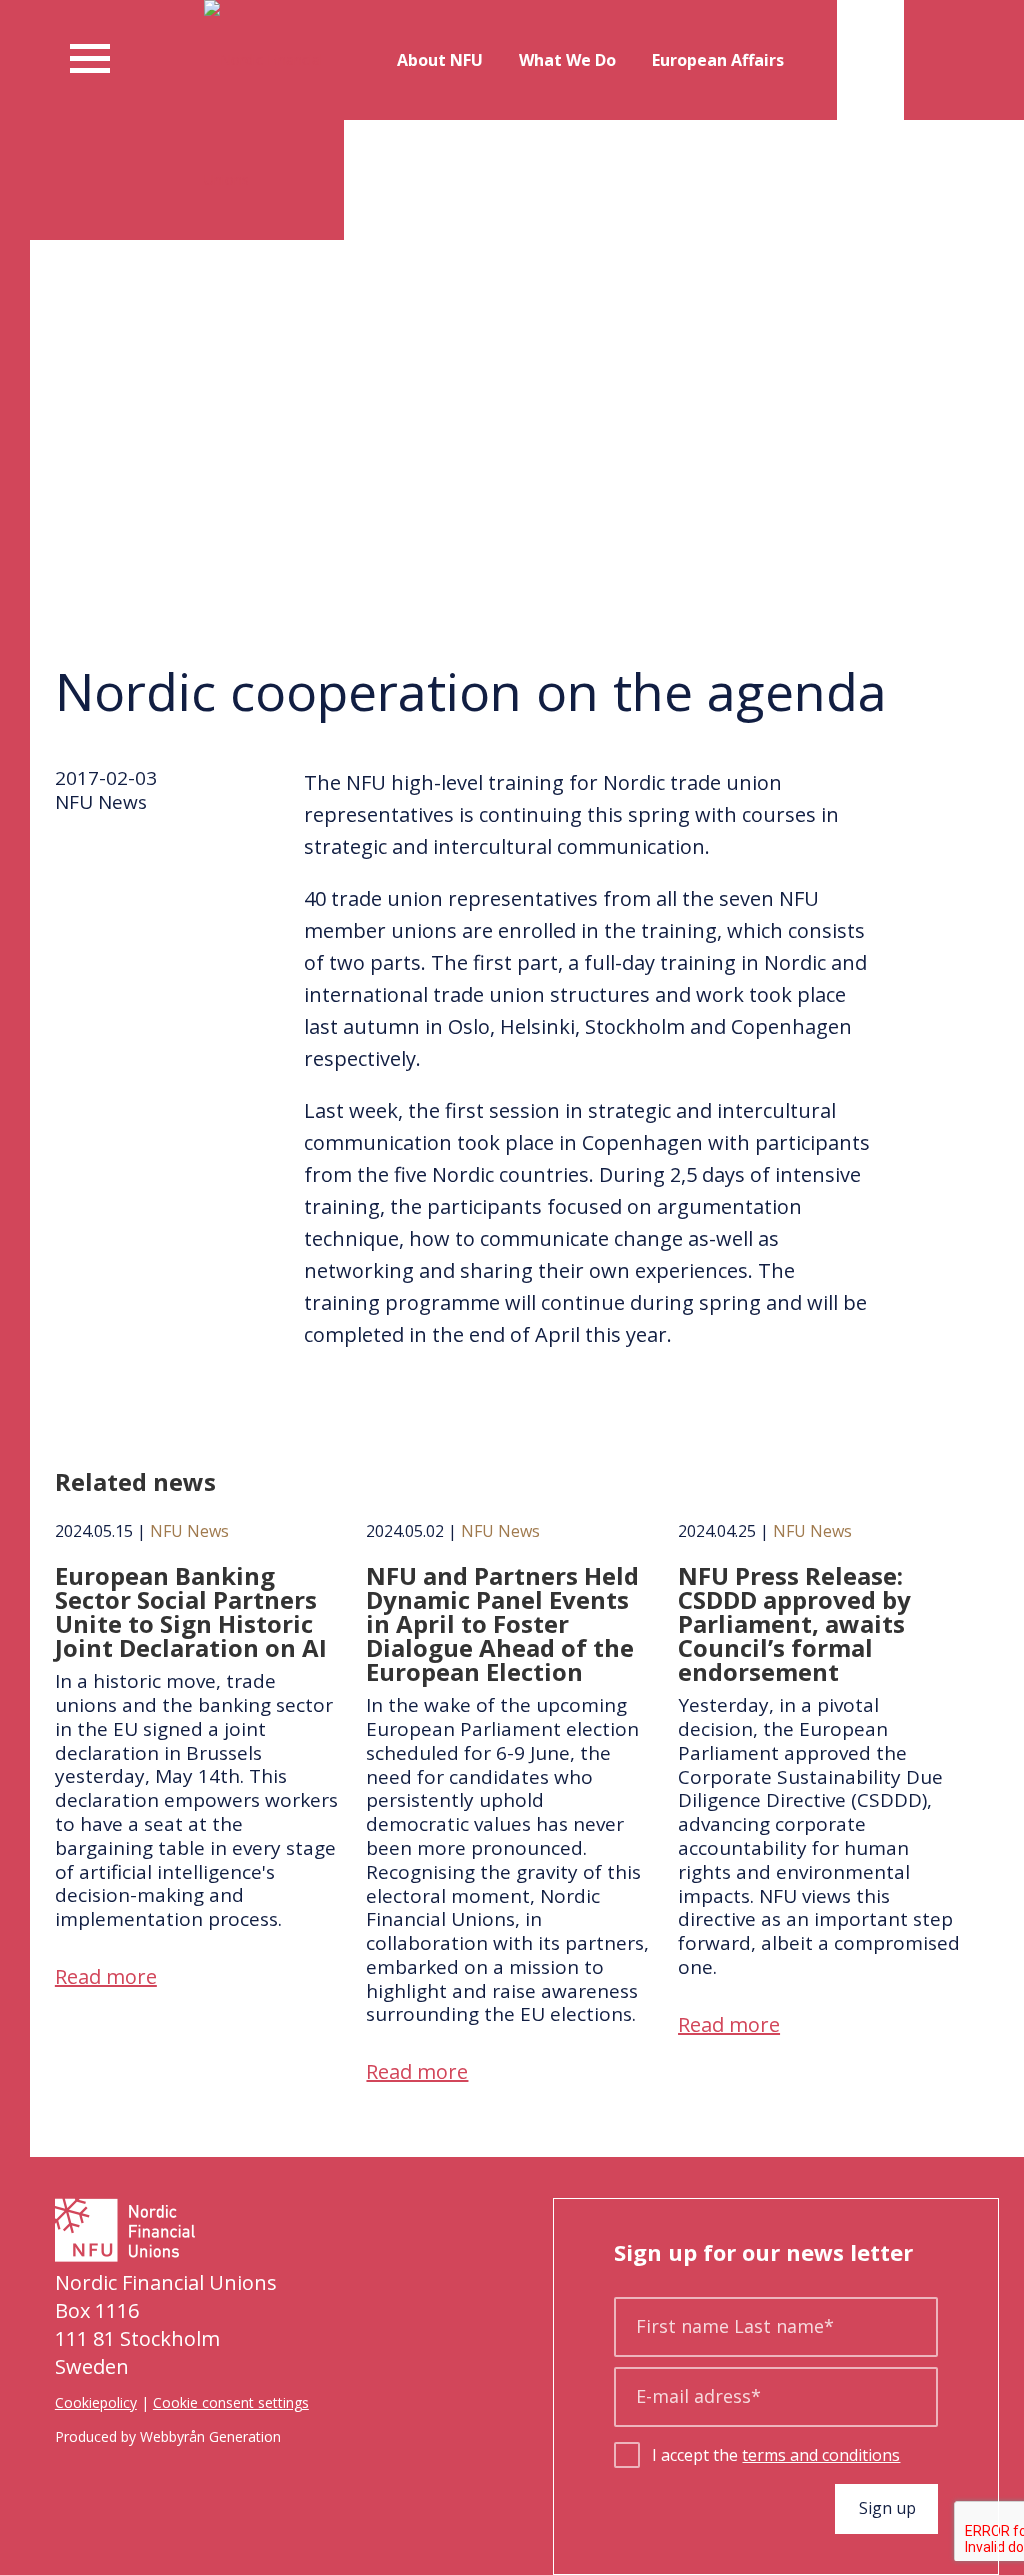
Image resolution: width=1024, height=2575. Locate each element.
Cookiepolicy (96, 2402)
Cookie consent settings (231, 2402)
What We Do (567, 60)
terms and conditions (821, 2455)
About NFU (440, 60)
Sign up (887, 2508)
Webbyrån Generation (210, 2436)
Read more (106, 1976)
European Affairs (718, 60)
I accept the (776, 2455)
